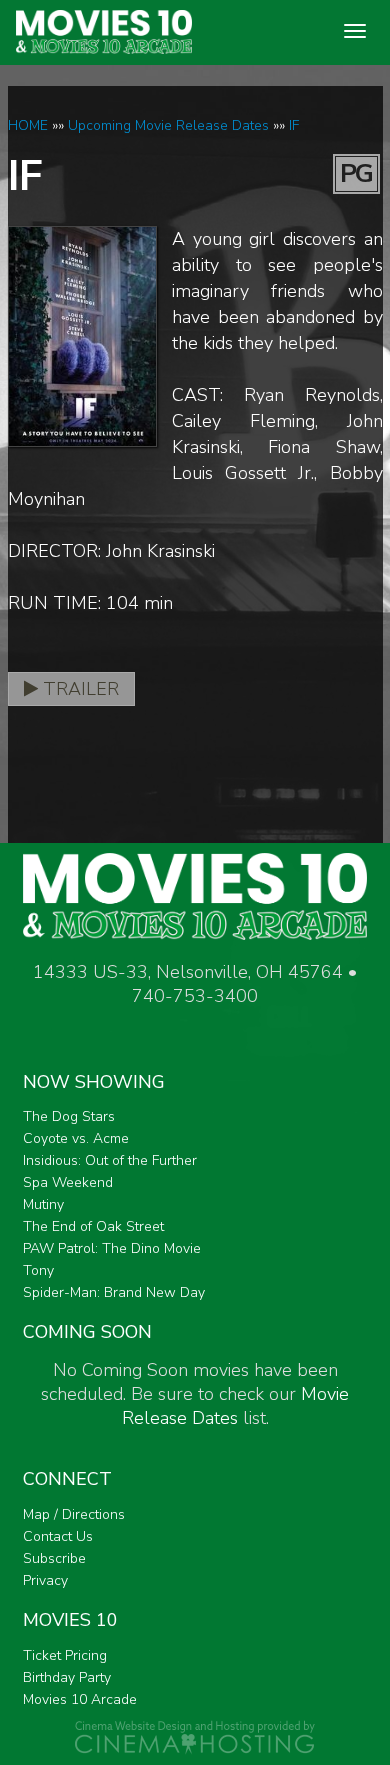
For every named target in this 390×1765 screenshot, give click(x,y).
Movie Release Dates (236, 1406)
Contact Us (58, 1536)
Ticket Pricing (65, 1655)
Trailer (78, 689)
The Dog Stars (69, 1116)
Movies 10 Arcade (80, 1699)
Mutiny (43, 1204)
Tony (38, 1270)
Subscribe (54, 1558)
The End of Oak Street (93, 1226)
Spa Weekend (68, 1182)
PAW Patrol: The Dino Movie (112, 1248)
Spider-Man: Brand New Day (114, 1292)
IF (294, 125)
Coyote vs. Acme (76, 1138)
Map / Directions (74, 1514)
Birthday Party (67, 1677)
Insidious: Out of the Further (110, 1160)
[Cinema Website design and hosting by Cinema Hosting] (195, 1736)
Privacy (45, 1580)
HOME (28, 125)
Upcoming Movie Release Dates (168, 125)
